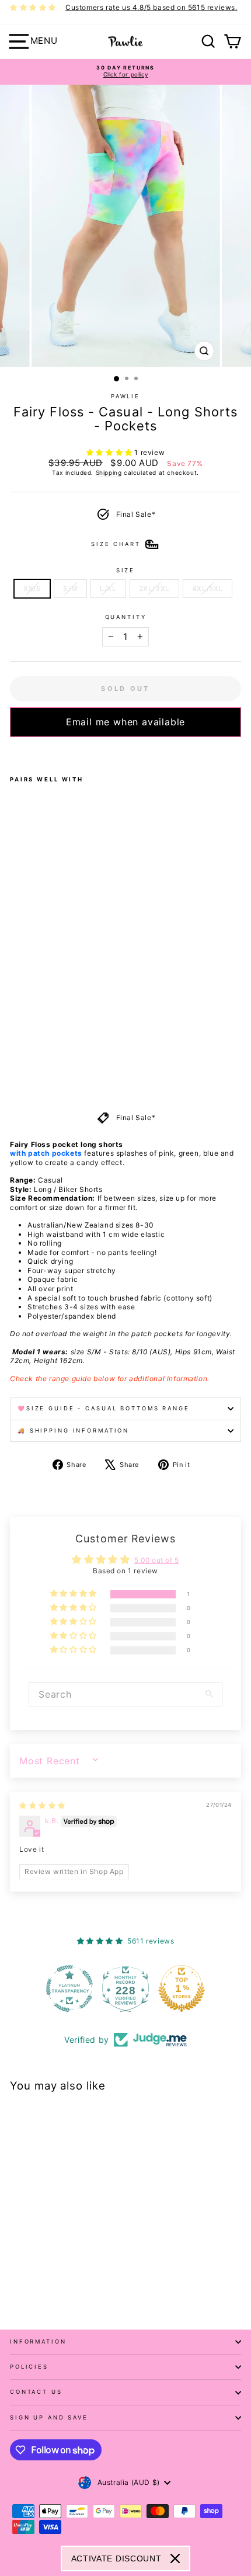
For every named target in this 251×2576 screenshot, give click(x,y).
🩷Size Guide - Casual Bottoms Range (104, 1408)
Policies (29, 2367)
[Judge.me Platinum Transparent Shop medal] (69, 1989)
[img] (42, 1805)
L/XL (108, 588)
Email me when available (125, 722)
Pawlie (125, 396)
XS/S (32, 588)
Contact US (36, 2392)
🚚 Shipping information (73, 1430)
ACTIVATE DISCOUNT (116, 2558)
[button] (111, 452)
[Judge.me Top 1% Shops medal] (182, 1989)
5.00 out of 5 (157, 1560)
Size (125, 570)
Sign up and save (49, 2417)
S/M (70, 588)
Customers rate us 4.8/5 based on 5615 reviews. (151, 7)
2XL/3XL (154, 588)
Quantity (126, 617)
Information (38, 2342)
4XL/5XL (208, 588)
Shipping (109, 472)
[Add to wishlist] (13, 752)
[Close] (175, 2558)
